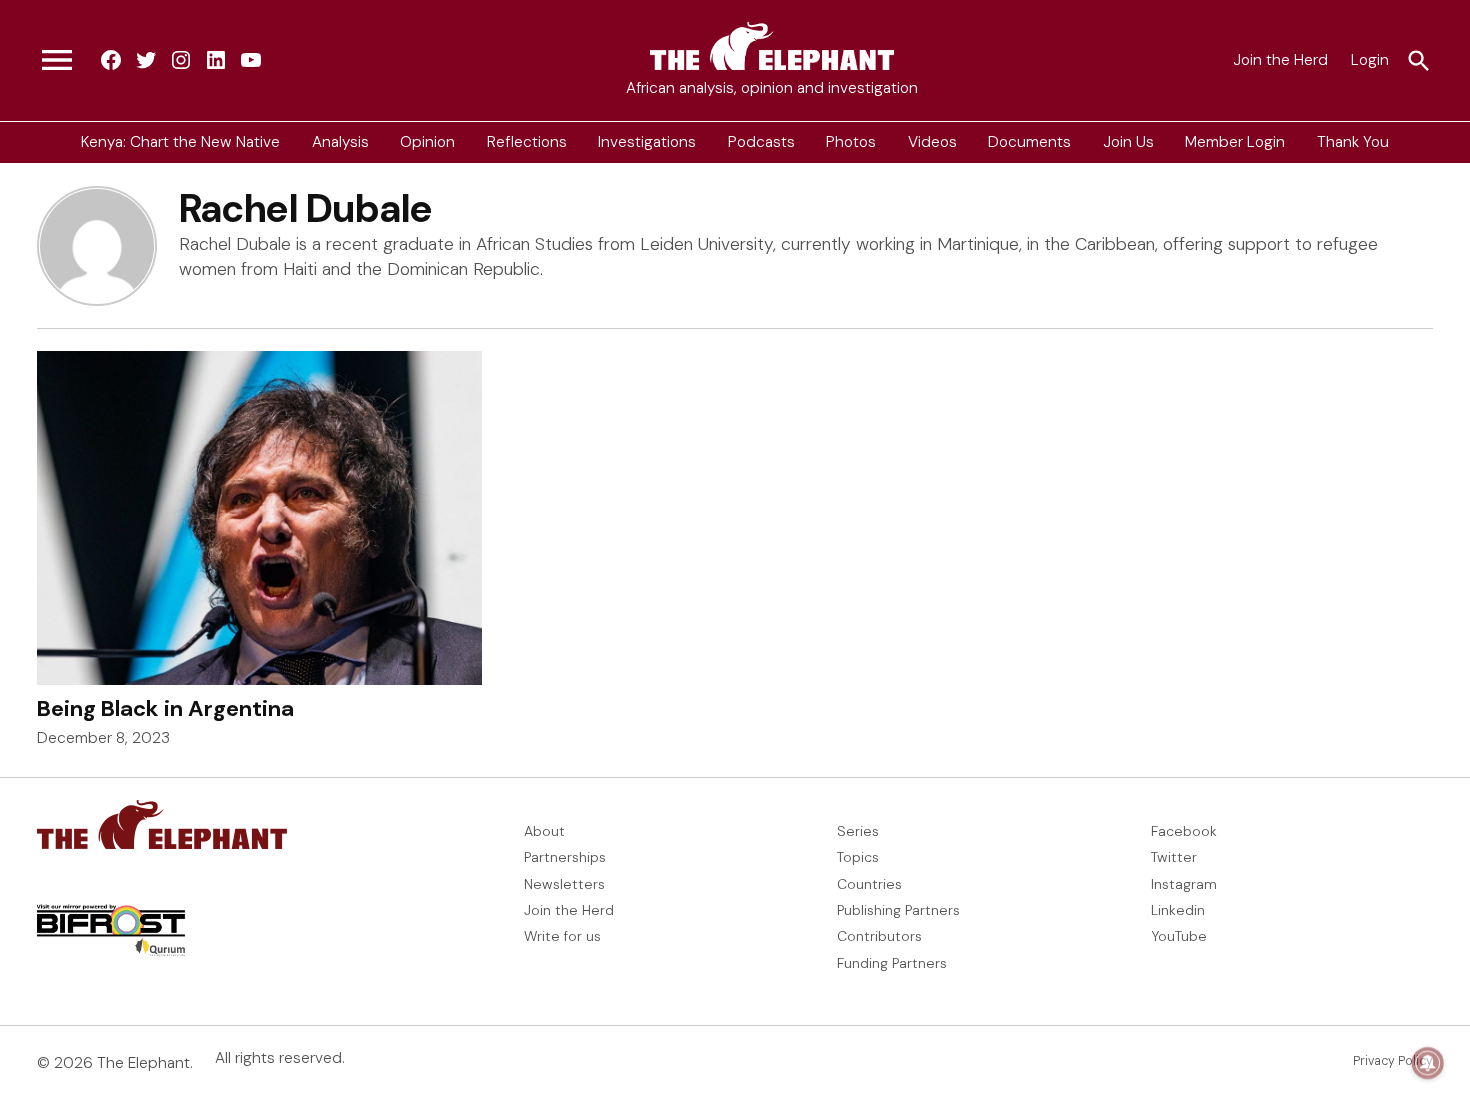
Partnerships (565, 857)
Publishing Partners (898, 910)
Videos (932, 142)
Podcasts (761, 142)
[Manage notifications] (1428, 1063)
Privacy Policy (1393, 1061)
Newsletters (564, 884)
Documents (1029, 142)
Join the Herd (1280, 60)
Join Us (1128, 142)
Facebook (1184, 831)
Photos (851, 142)
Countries (869, 884)
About (544, 831)
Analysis (340, 142)
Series (858, 831)
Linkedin (1178, 910)
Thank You (1353, 142)
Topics (858, 857)
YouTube (1179, 936)
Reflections (527, 142)
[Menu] (57, 61)
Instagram (1184, 884)
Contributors (879, 936)
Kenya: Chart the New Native (180, 142)
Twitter (1174, 857)
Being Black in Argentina (165, 708)
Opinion (427, 142)
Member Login (1235, 142)
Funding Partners (892, 963)
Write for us (562, 936)
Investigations (647, 142)
